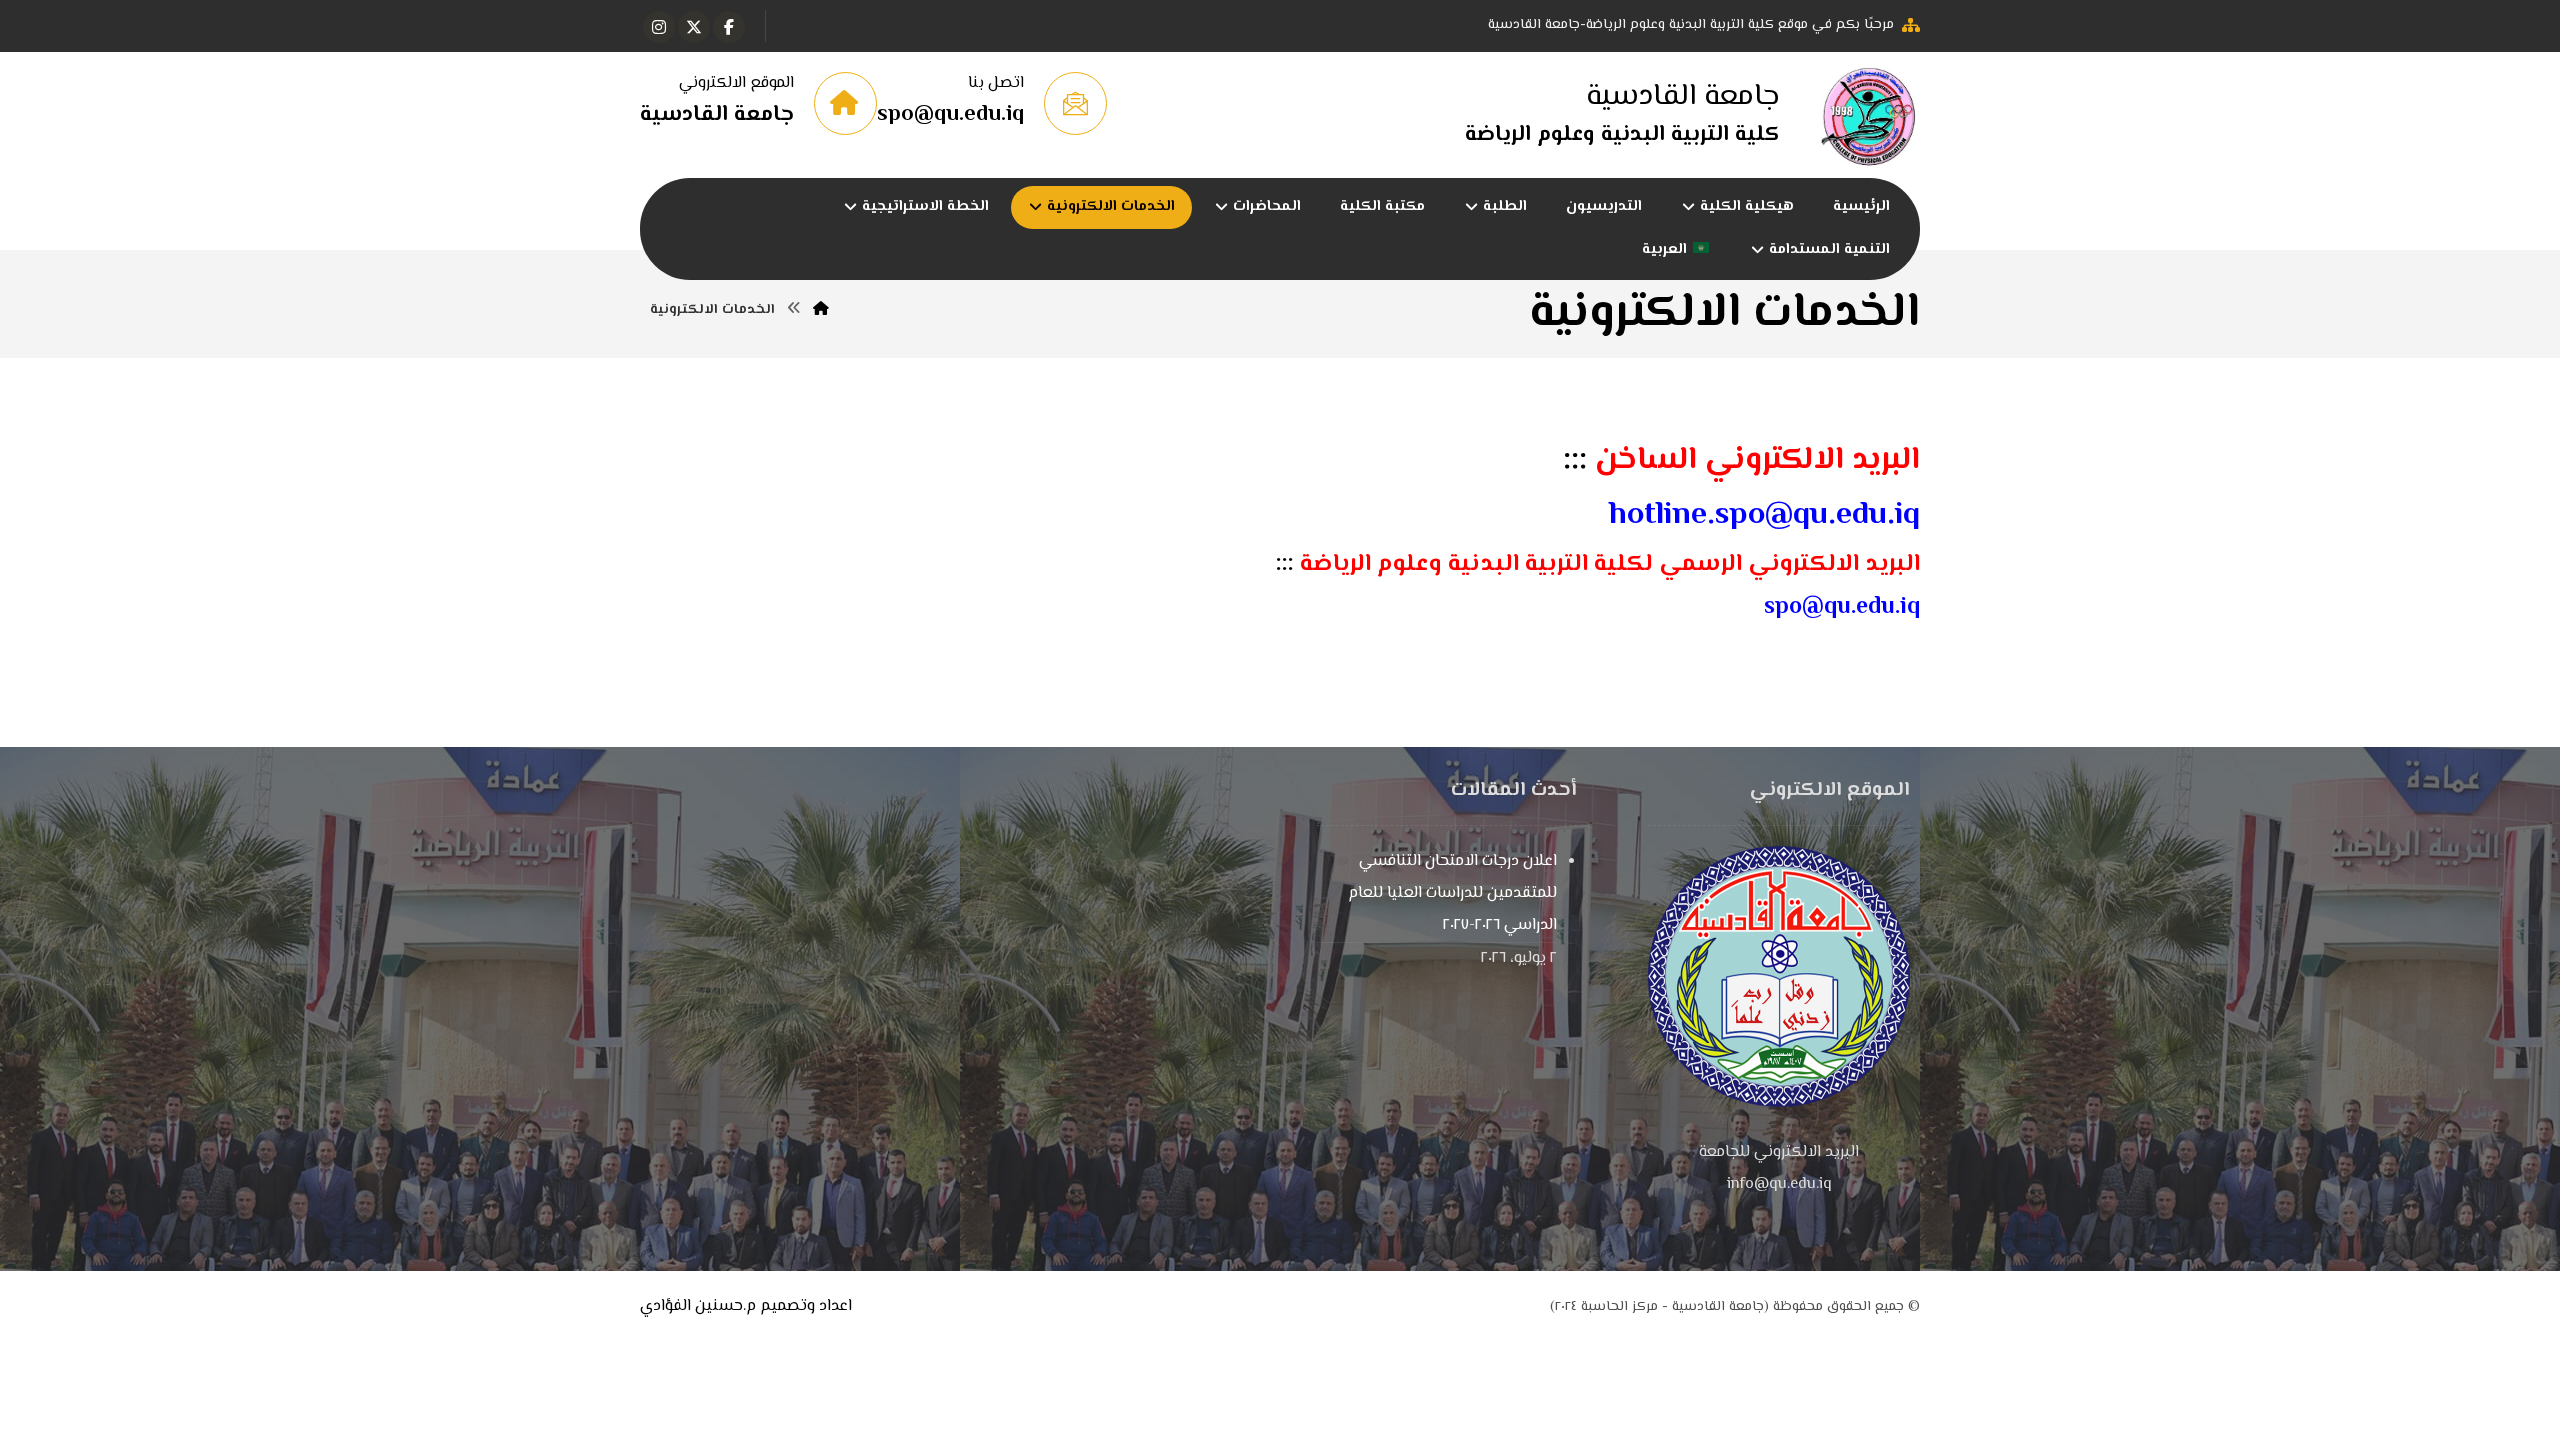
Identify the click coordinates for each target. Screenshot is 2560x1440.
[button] (729, 27)
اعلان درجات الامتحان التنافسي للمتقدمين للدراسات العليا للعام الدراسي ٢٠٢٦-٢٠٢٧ (1452, 893)
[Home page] (821, 310)
